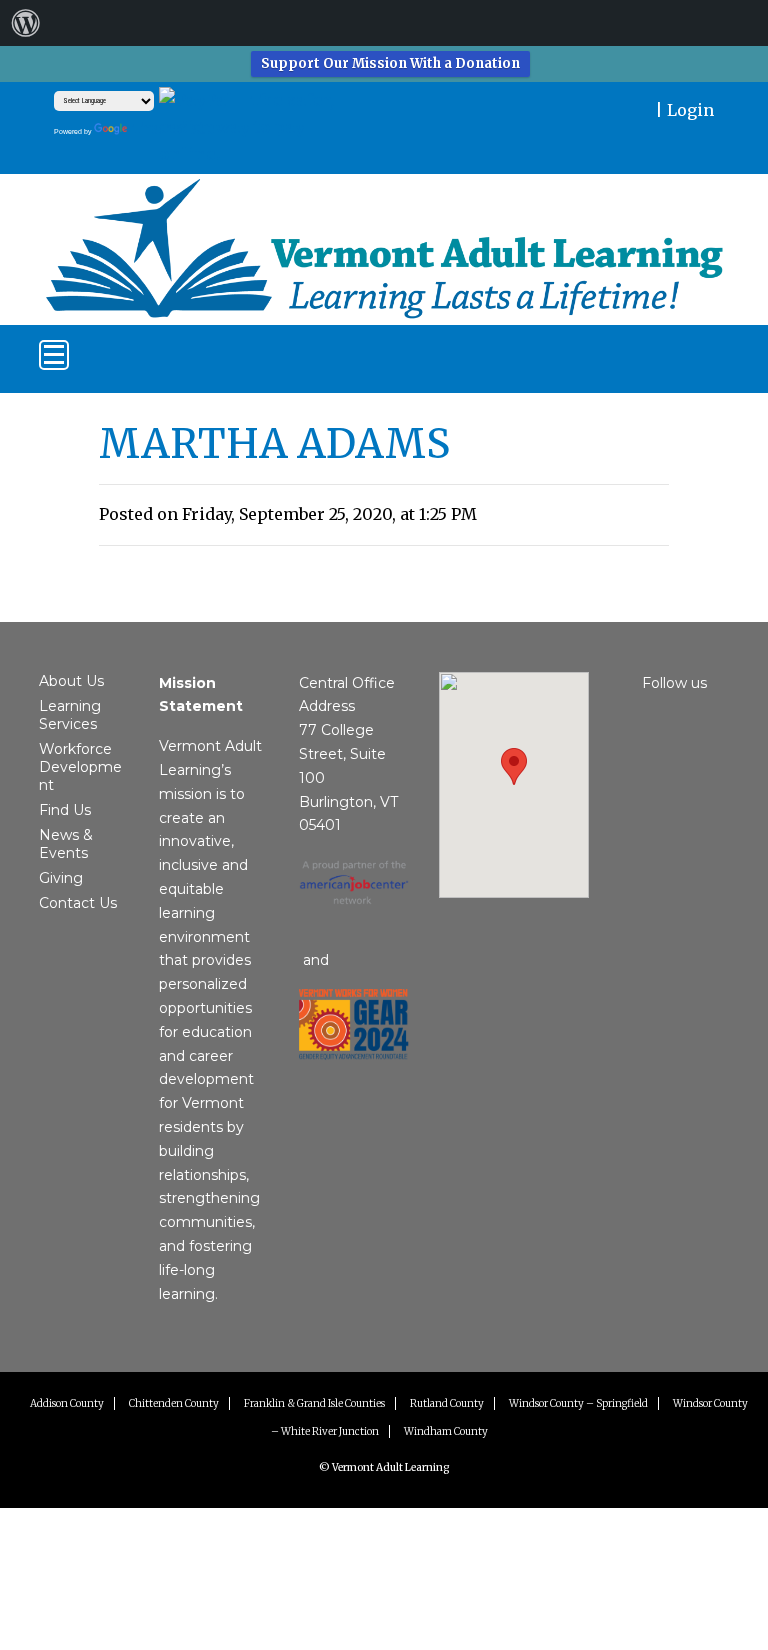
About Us (71, 681)
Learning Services (70, 715)
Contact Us (78, 903)
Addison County (67, 1403)
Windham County (446, 1431)
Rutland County (447, 1403)
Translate (173, 128)
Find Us (65, 810)
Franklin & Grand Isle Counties (314, 1403)
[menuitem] (26, 23)
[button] (514, 766)
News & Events (66, 844)
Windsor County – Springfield (578, 1403)
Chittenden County (174, 1403)
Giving (61, 878)
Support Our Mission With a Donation (390, 63)
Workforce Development (80, 767)
